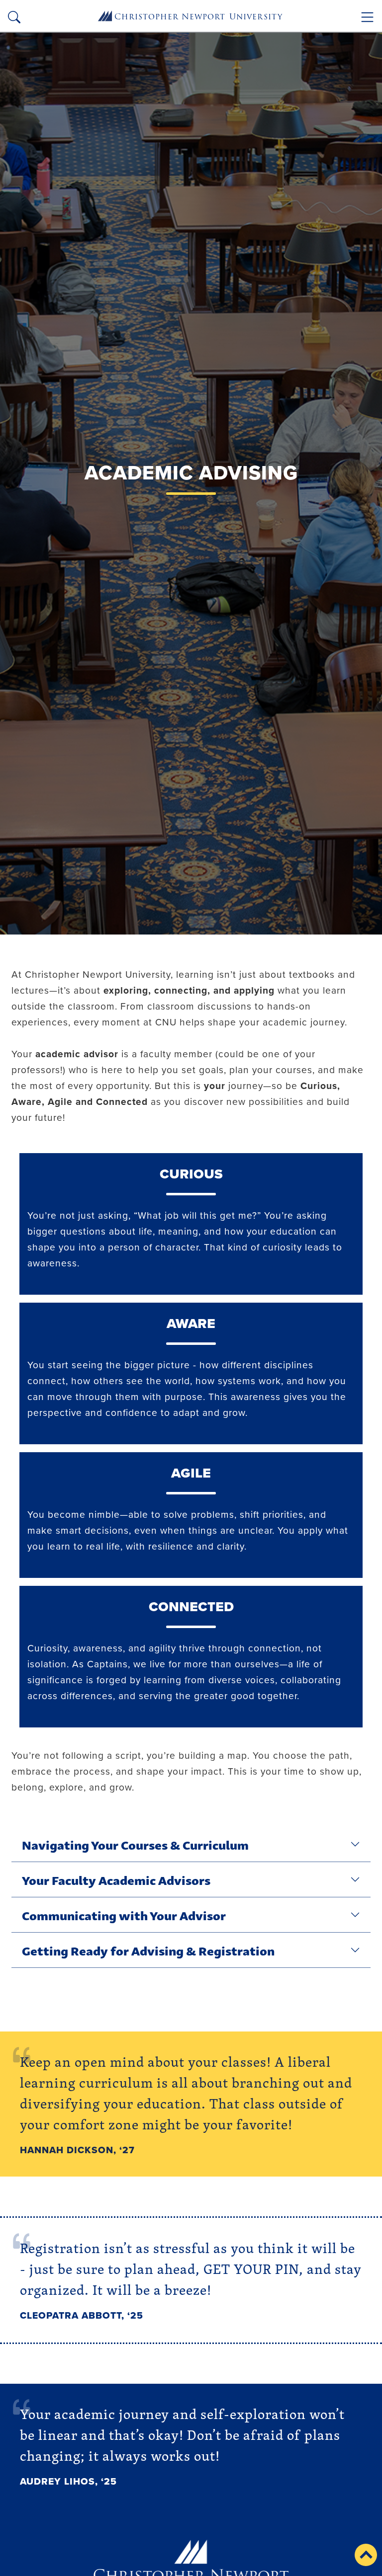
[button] (366, 2555)
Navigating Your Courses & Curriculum (135, 1844)
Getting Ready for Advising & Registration (148, 1950)
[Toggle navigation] (367, 17)
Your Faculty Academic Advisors (116, 1879)
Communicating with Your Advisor (124, 1915)
